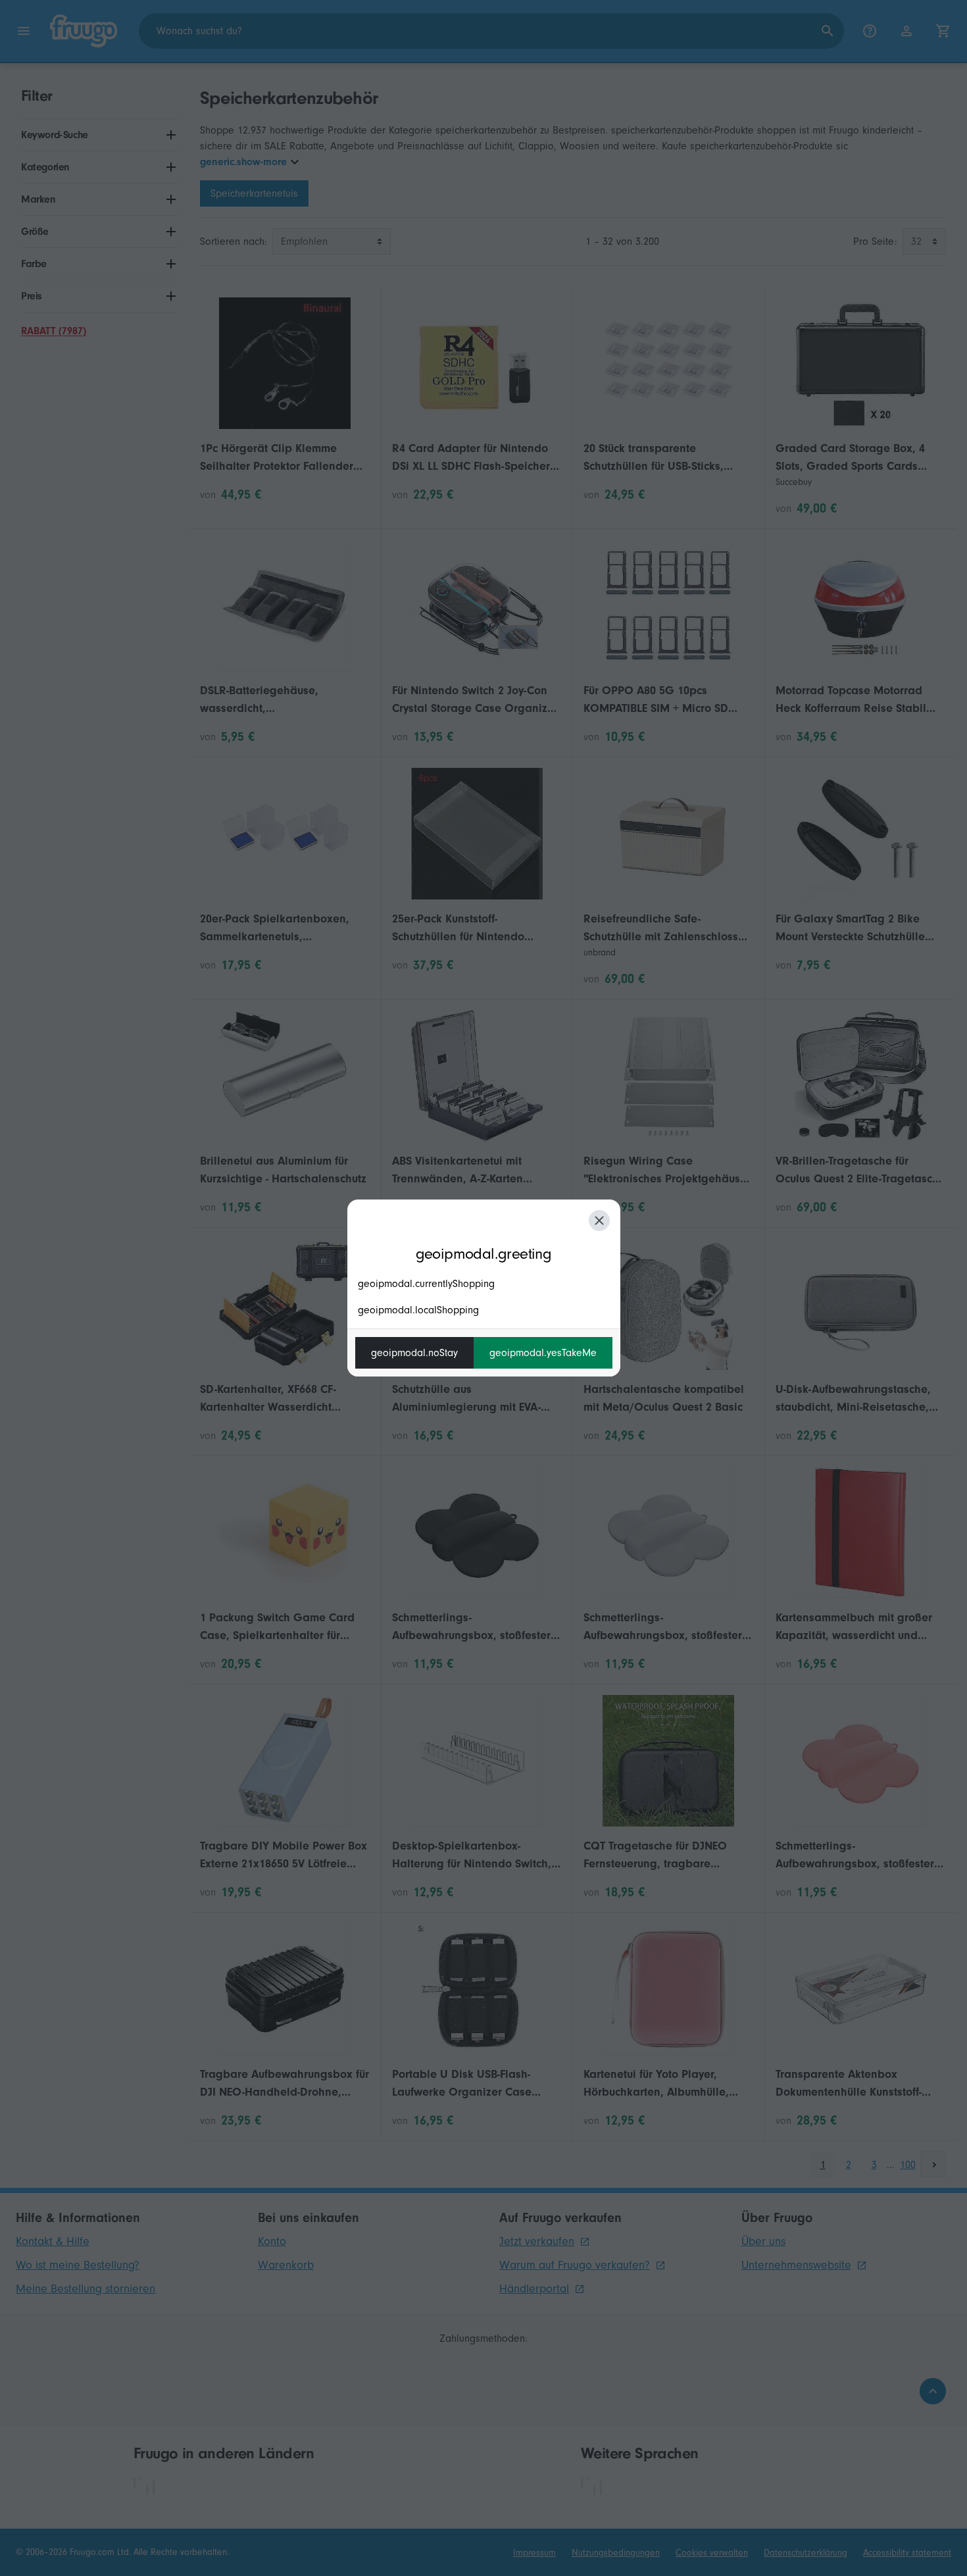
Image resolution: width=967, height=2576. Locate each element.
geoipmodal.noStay (414, 1353)
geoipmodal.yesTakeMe (543, 1353)
